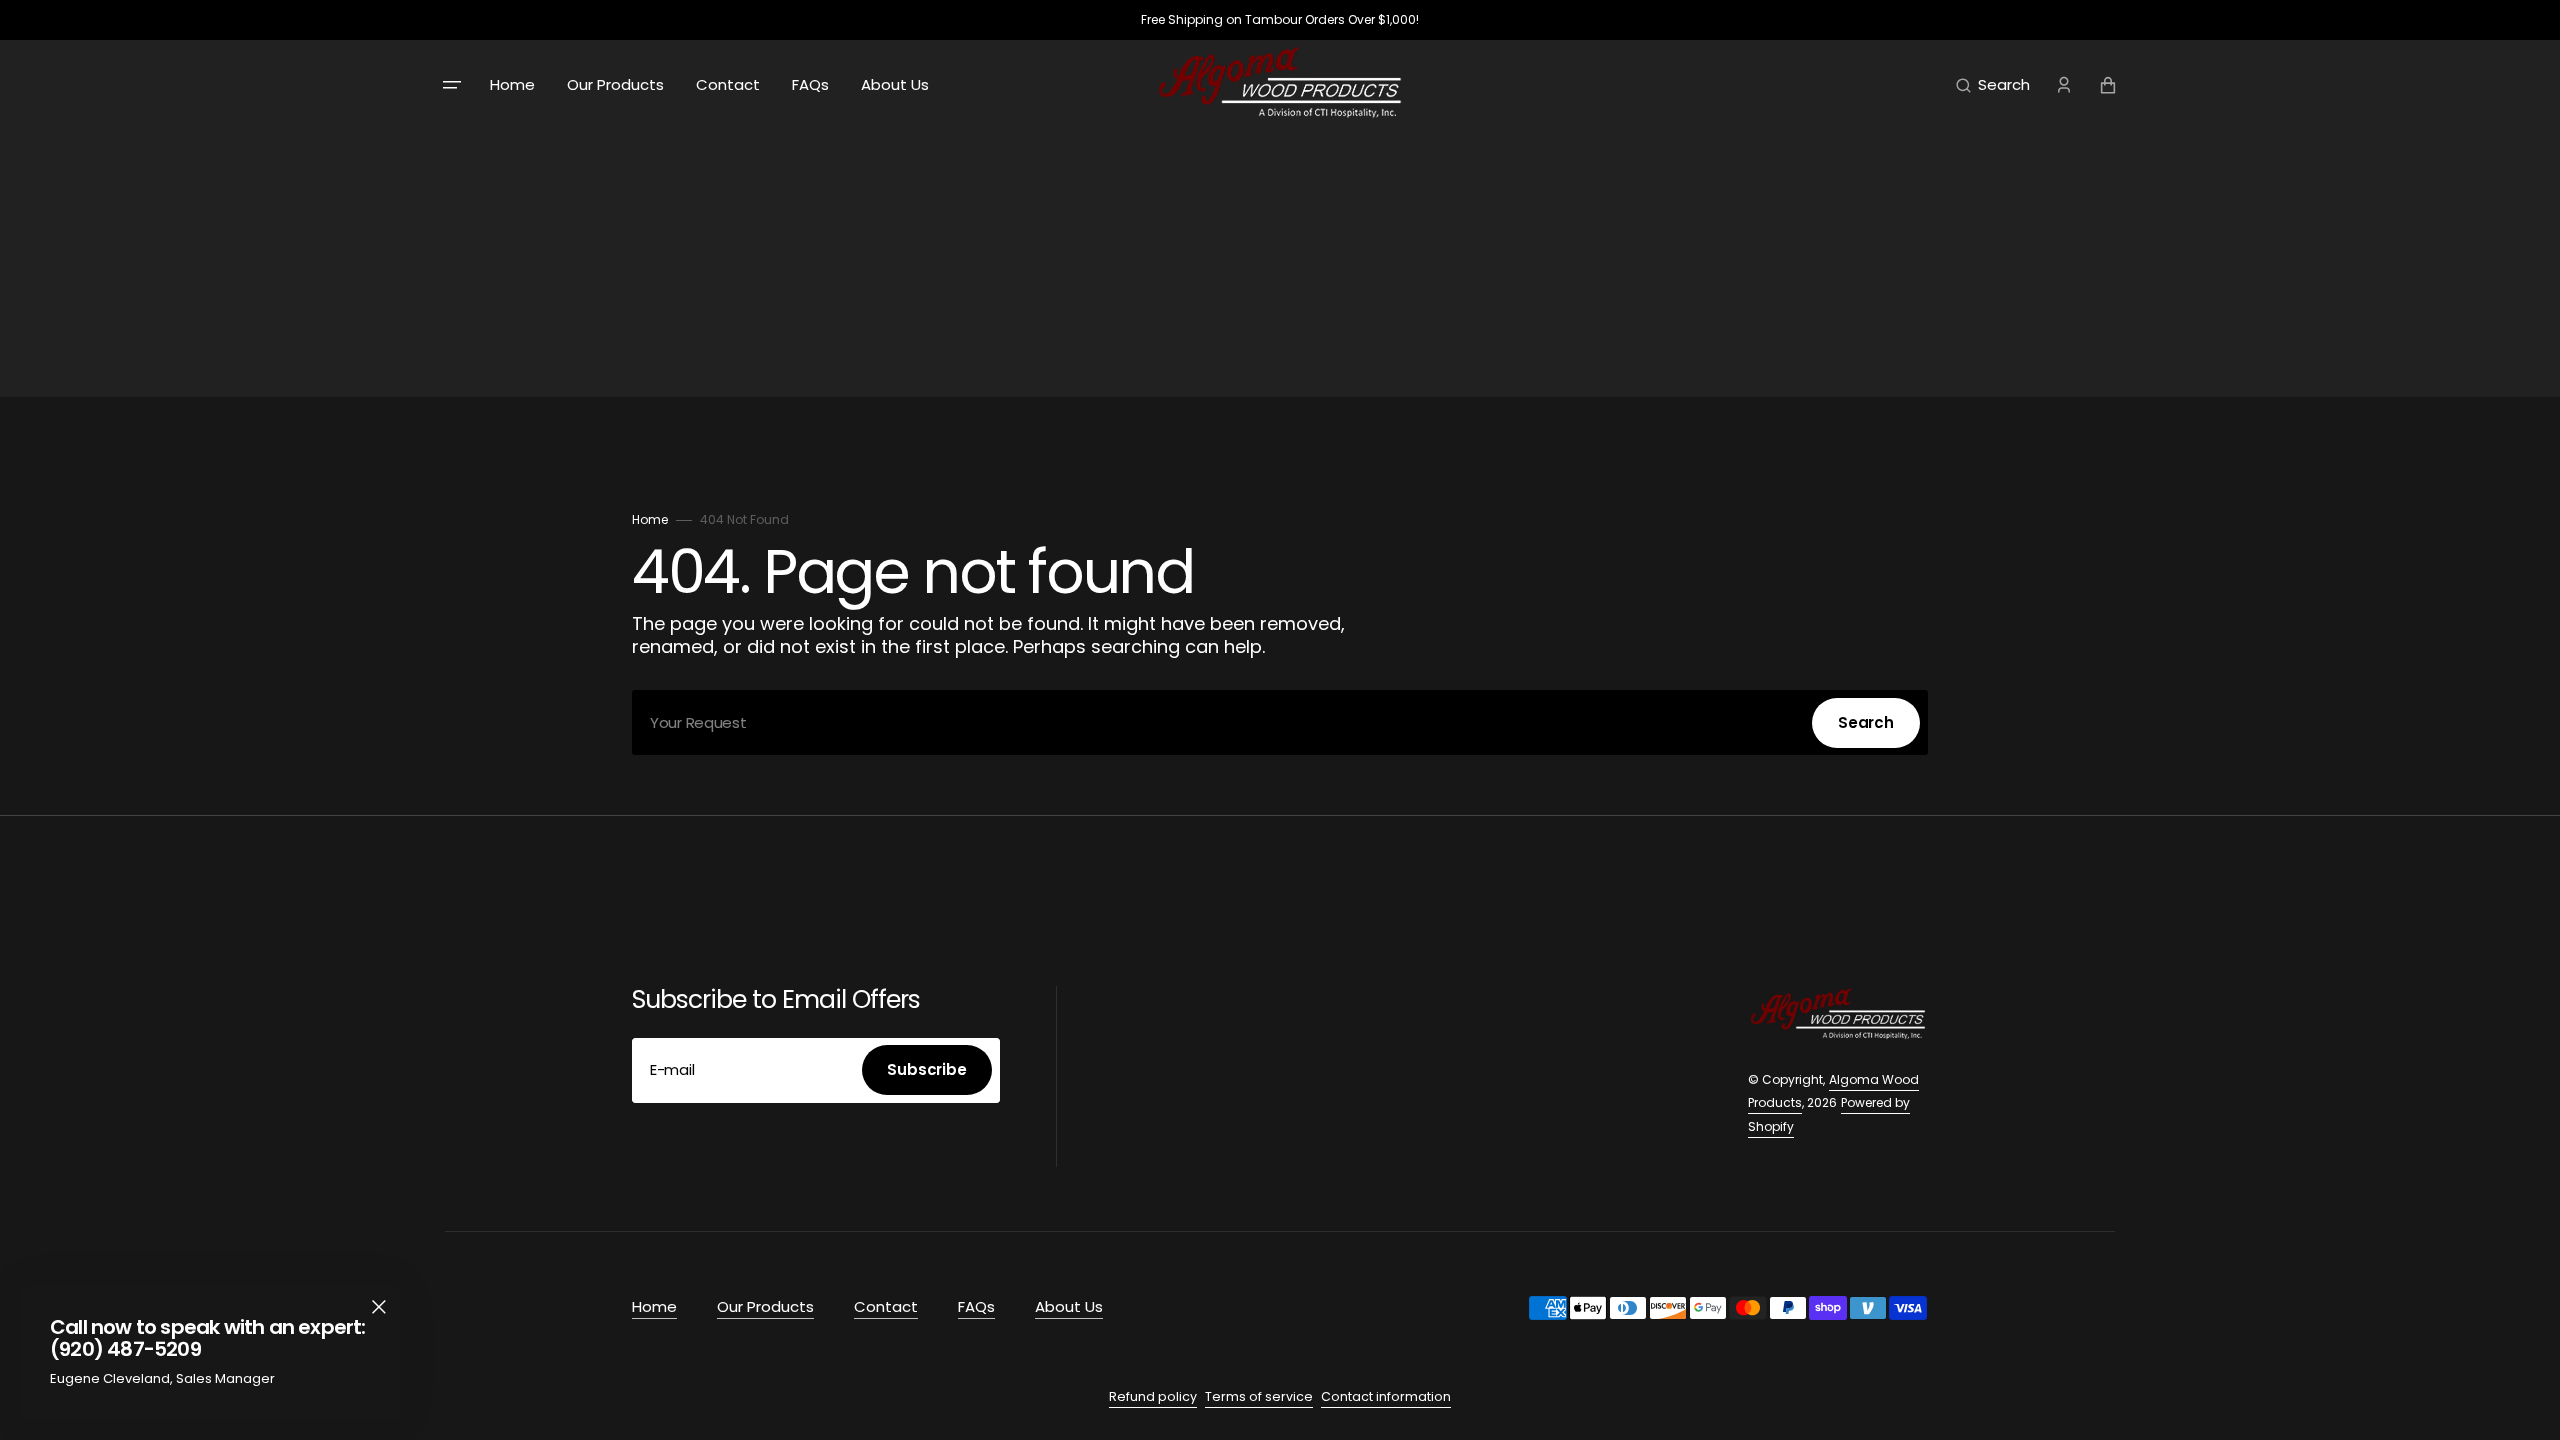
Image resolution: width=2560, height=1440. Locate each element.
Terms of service (1259, 1396)
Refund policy (1153, 1396)
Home (650, 519)
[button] (1993, 85)
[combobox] (1280, 722)
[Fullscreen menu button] (452, 85)
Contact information (1386, 1396)
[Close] (379, 1307)
